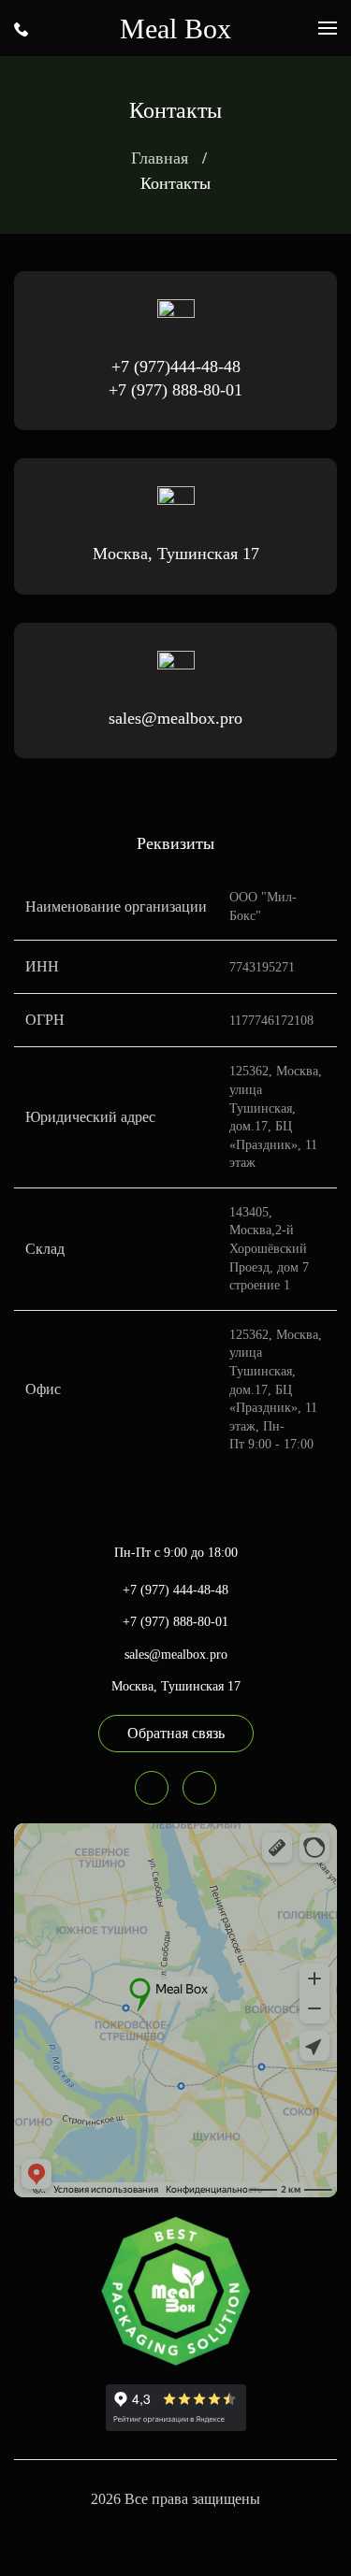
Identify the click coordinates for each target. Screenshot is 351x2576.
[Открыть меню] (328, 28)
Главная (160, 158)
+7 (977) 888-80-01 (175, 390)
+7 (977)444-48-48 (176, 367)
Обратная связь (176, 1733)
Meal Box (175, 29)
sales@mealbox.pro (175, 718)
